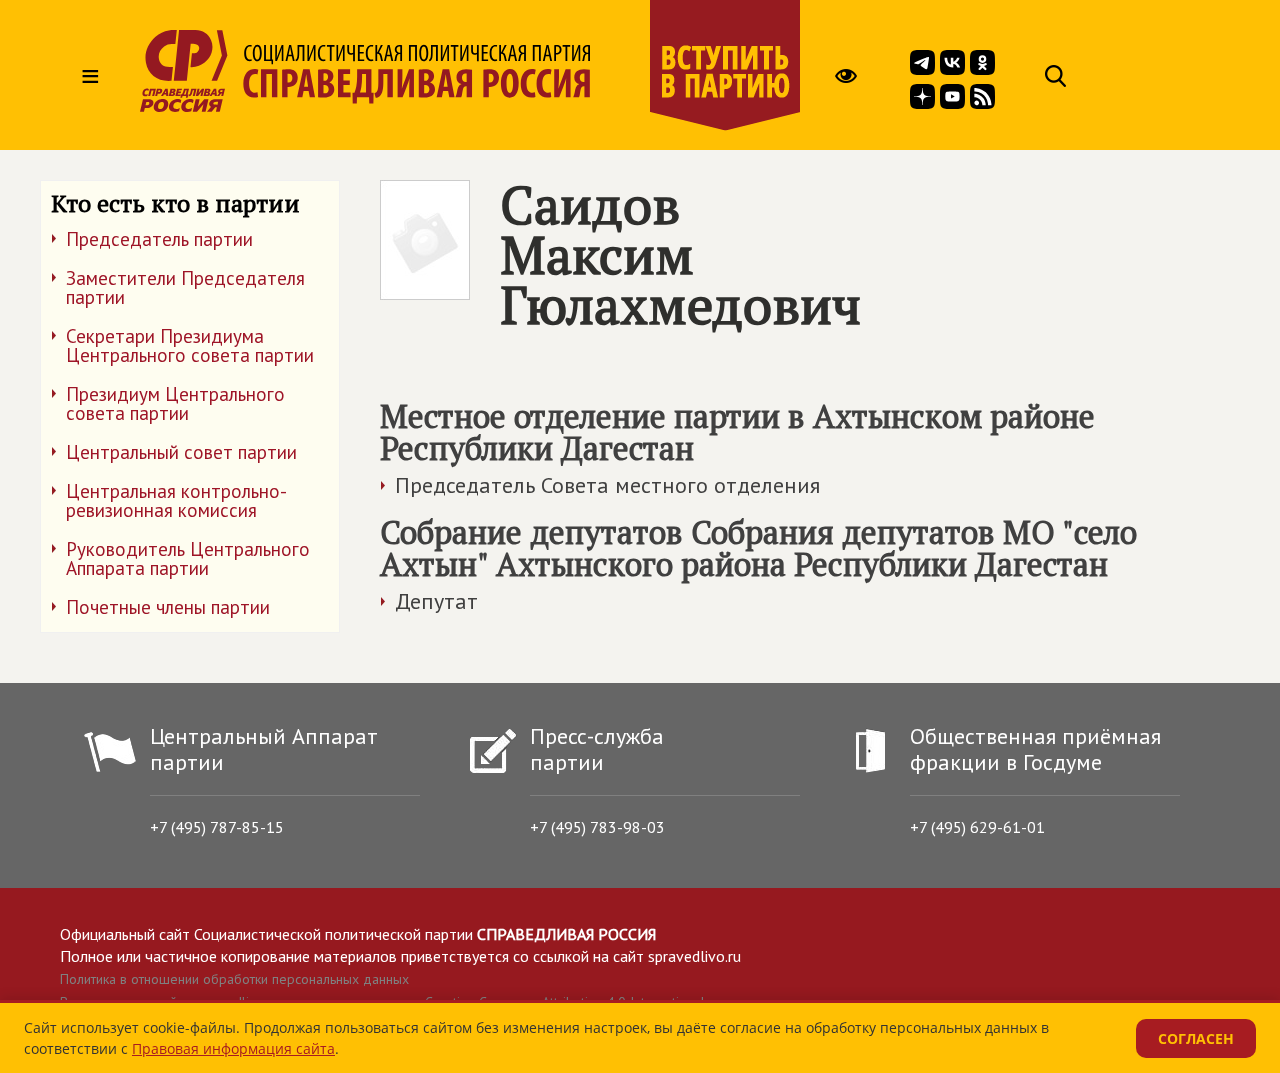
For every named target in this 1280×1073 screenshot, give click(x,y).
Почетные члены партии (168, 607)
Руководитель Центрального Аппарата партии (188, 558)
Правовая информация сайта (233, 1048)
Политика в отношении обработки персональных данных (234, 979)
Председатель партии (159, 239)
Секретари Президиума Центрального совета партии (190, 345)
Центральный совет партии (181, 452)
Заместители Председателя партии (185, 287)
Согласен (1196, 1038)
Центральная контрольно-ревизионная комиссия (176, 500)
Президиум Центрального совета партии (175, 403)
